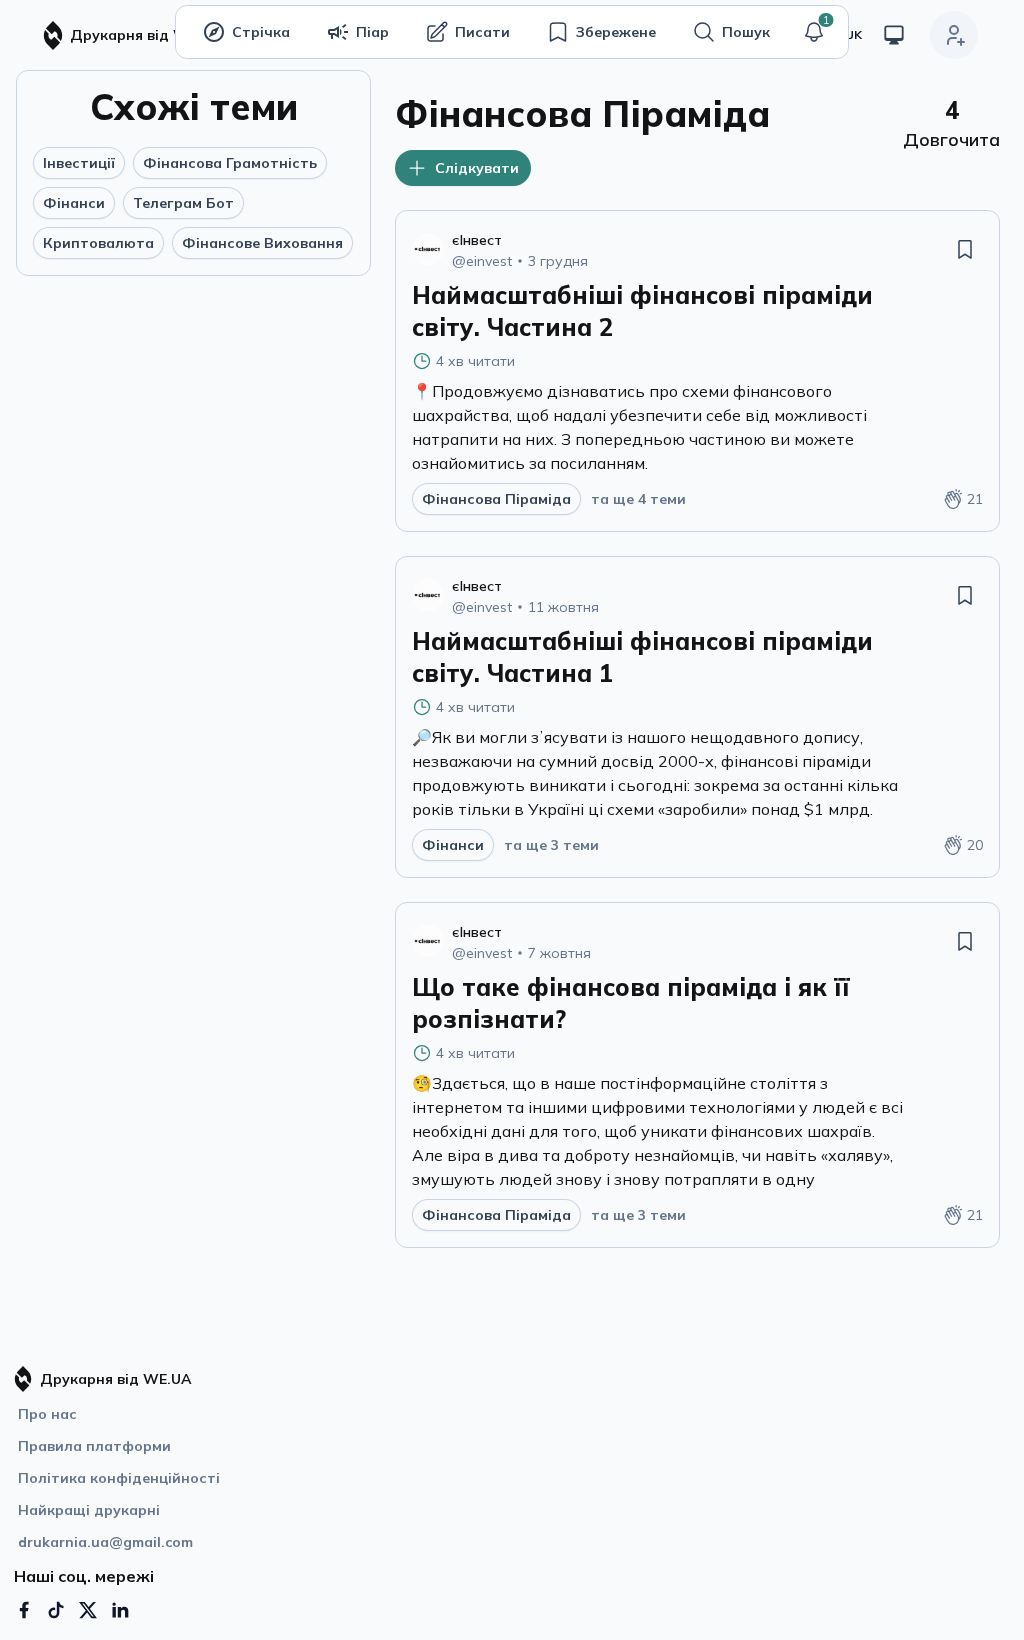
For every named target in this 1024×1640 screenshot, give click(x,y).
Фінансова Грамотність (230, 163)
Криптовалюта (98, 243)
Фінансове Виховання (262, 243)
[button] (814, 32)
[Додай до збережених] (965, 249)
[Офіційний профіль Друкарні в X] (88, 1610)
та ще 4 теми (638, 499)
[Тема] (894, 35)
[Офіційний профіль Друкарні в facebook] (24, 1610)
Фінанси (74, 203)
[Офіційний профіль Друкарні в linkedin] (120, 1610)
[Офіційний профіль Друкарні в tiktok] (56, 1610)
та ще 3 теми (551, 845)
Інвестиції (79, 163)
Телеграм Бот (183, 203)
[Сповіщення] (814, 32)
